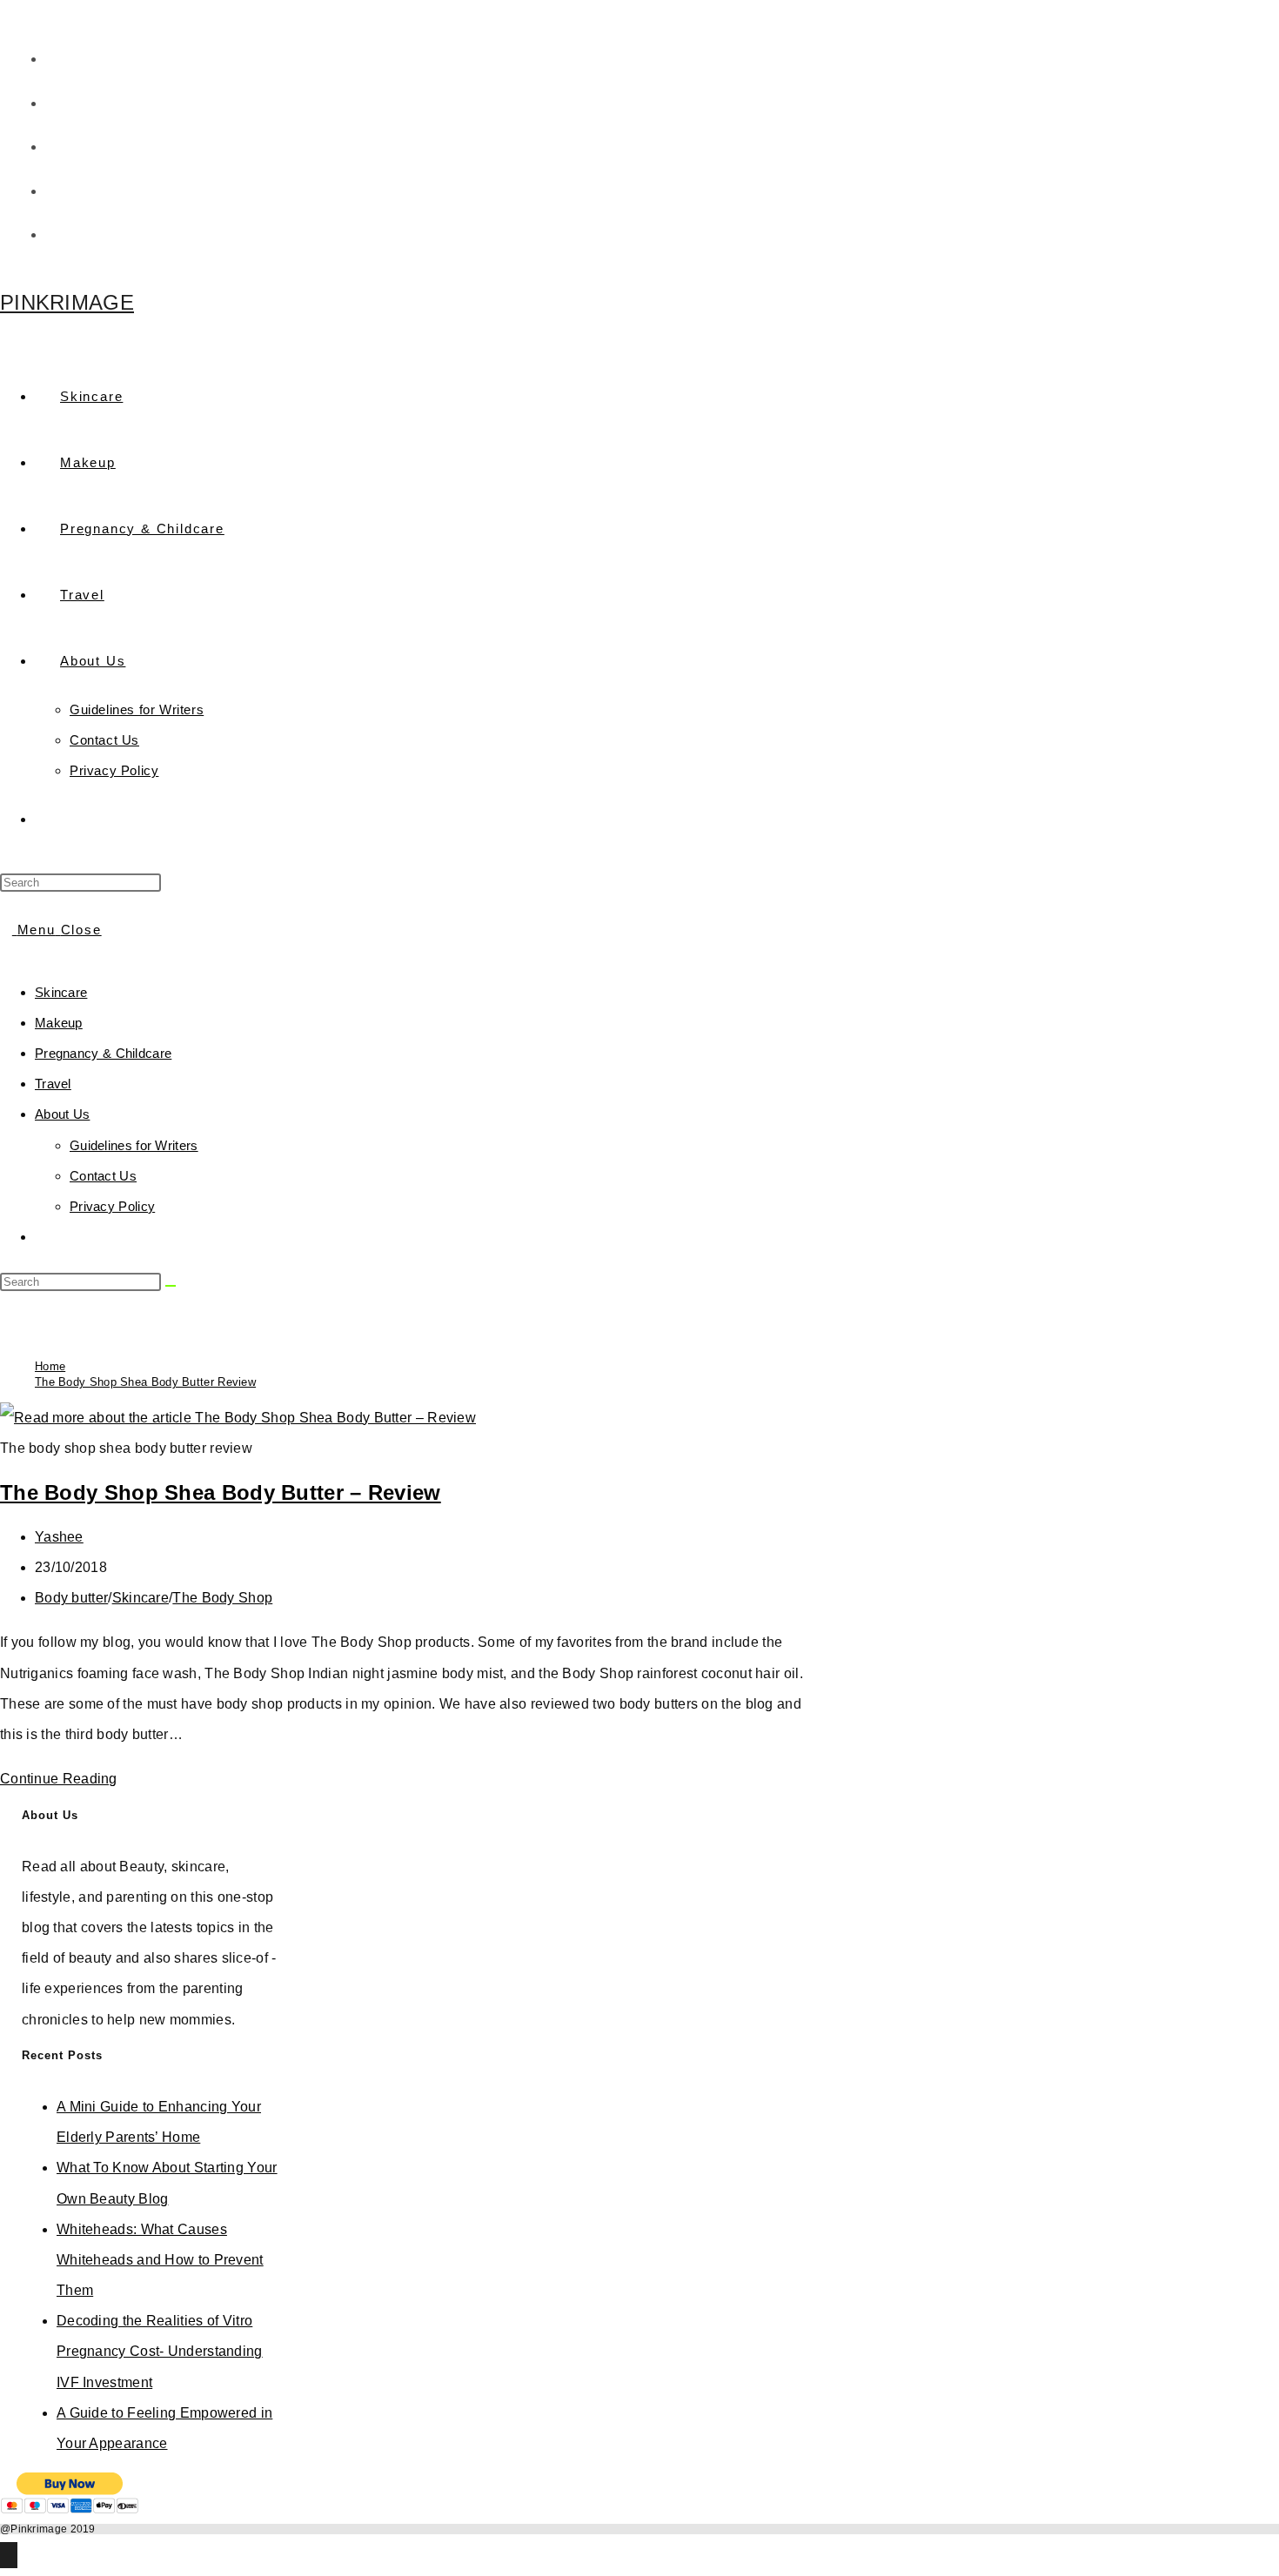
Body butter (71, 1598)
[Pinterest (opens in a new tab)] (60, 144)
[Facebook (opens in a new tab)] (60, 101)
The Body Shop (222, 1598)
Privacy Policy (112, 1206)
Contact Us (103, 1176)
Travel (53, 1084)
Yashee (59, 1537)
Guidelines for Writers (134, 1145)
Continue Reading (64, 1779)
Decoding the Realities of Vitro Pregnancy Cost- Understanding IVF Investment (160, 2351)
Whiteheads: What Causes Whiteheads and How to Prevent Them (160, 2260)
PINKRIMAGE (67, 302)
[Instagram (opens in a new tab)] (60, 189)
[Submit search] (171, 1286)
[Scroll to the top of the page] (9, 2555)
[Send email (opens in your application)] (52, 232)
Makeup (59, 1023)
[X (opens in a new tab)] (60, 57)
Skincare (61, 992)
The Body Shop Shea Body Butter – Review (221, 1492)
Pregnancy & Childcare (103, 1053)
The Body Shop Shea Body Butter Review (145, 1382)
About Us (62, 1114)
